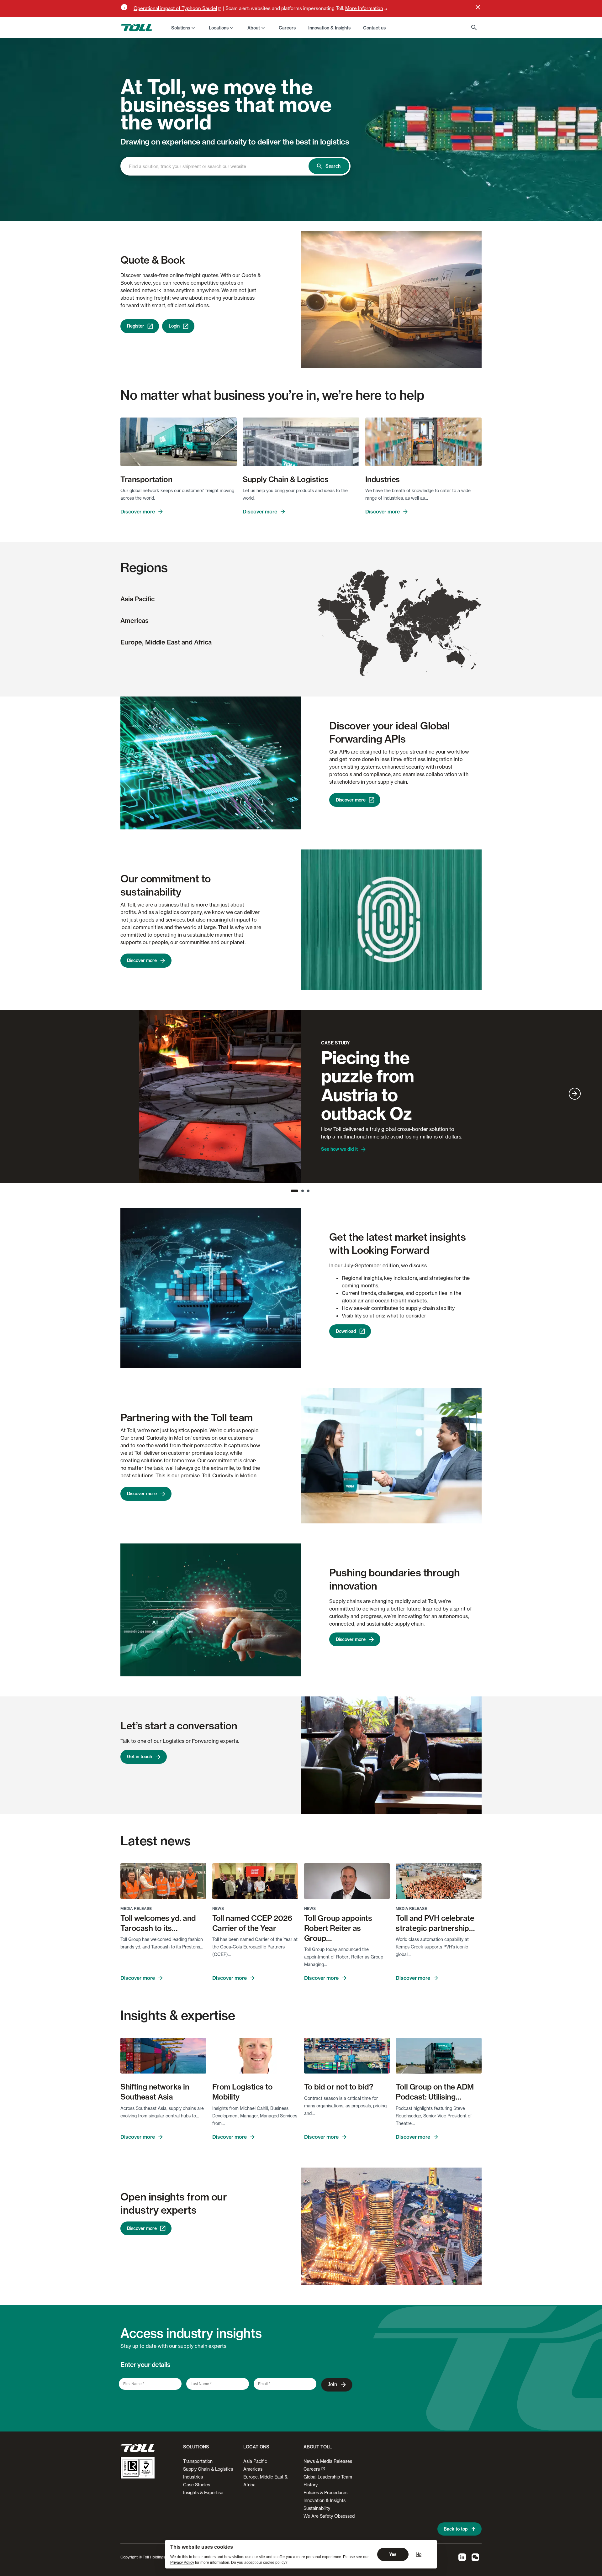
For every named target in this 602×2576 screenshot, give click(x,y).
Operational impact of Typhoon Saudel (175, 8)
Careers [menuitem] (287, 28)
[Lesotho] (407, 659)
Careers (312, 2469)
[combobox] (220, 166)
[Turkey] (411, 626)
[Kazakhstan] (425, 620)
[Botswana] (406, 656)
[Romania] (406, 622)
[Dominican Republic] (362, 637)
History (311, 2485)
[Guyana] (367, 643)
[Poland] (403, 618)
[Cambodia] (443, 639)
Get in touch (140, 1757)
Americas (135, 620)
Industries (193, 2477)
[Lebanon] (411, 629)
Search (333, 166)
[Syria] (412, 628)
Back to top (456, 2529)
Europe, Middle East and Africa (166, 642)
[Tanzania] (410, 648)
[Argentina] (365, 665)
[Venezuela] (364, 642)
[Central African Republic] (404, 642)
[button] (195, 2449)
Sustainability (317, 2508)
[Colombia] (361, 644)
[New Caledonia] (470, 655)
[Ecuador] (359, 646)
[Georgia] (414, 624)
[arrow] (575, 1094)
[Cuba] (358, 635)
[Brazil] (370, 652)
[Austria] (401, 621)
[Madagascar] (416, 654)
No (419, 2554)
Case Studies (197, 2485)
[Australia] (456, 659)
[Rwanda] (408, 646)
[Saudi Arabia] (415, 634)
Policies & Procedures (325, 2492)
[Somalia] (416, 643)
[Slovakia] (404, 620)
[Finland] (406, 605)
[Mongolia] (442, 621)
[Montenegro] (403, 624)
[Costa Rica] (356, 641)
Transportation (198, 2461)
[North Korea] (453, 625)
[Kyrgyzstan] (429, 625)
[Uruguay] (369, 661)
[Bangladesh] (436, 634)
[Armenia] (415, 626)
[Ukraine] (409, 620)
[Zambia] (407, 652)
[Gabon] (400, 646)
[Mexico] (348, 634)
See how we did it (339, 1149)
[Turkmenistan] (422, 626)
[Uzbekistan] (424, 624)
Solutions (181, 28)
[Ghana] (394, 642)
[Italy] (400, 624)
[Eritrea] (413, 638)
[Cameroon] (400, 642)
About (254, 28)
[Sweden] (402, 608)
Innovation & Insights (325, 2500)
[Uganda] (409, 645)
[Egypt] (409, 633)
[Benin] (395, 641)
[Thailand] (441, 639)
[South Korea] (453, 628)
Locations (219, 28)
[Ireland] (391, 616)
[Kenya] (412, 645)
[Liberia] (390, 642)
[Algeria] (395, 632)
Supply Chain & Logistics (208, 2469)
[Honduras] (355, 639)
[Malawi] (410, 651)
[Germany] (399, 618)
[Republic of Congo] (401, 646)
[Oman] (420, 635)
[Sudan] (408, 638)
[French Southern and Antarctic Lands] (426, 671)
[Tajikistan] (427, 626)
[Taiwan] (450, 634)
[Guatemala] (353, 638)
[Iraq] (415, 629)
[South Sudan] (408, 642)
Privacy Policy (182, 2563)
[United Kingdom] (393, 616)
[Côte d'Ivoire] (392, 642)
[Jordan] (411, 630)
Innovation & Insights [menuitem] (329, 28)
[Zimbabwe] (408, 654)
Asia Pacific (137, 599)
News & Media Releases (328, 2461)
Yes (393, 2554)
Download (346, 1331)
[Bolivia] (365, 653)
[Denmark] (399, 614)
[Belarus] (407, 616)
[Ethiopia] (413, 641)
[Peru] (360, 650)
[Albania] (404, 625)
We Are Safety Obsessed (329, 2516)
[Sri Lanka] (431, 642)
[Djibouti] (414, 640)
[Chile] (362, 665)
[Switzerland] (398, 621)
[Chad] (403, 638)
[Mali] (393, 637)
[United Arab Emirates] (419, 634)
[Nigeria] (398, 641)
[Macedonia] (404, 625)
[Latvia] (406, 614)
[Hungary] (404, 621)
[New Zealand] (473, 666)
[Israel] (410, 630)
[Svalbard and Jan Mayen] (403, 584)
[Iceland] (386, 606)
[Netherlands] (397, 617)
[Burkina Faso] (394, 640)
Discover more (138, 512)
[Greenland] (375, 590)
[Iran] (419, 630)
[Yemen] (416, 638)
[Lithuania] (405, 615)
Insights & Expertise (203, 2492)
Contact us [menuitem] (374, 28)
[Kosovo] (404, 624)
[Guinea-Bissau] (388, 640)
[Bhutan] (436, 632)
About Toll (318, 2447)
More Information (364, 8)
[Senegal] (388, 639)
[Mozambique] (411, 654)
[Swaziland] (409, 658)
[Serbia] (404, 623)
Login (174, 326)
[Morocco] (391, 630)
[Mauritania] (389, 635)
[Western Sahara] (388, 634)
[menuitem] (184, 28)
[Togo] (395, 641)
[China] (442, 626)
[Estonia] (406, 612)
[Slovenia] (401, 622)
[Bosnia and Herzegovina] (403, 623)
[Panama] (358, 642)
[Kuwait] (416, 631)
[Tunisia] (399, 629)
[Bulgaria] (406, 624)
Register (136, 326)
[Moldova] (407, 621)
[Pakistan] (426, 631)
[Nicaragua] (355, 639)
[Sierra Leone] (389, 641)
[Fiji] (476, 653)
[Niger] (398, 637)
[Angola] (403, 650)
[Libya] (402, 633)
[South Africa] (406, 659)
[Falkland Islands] (367, 673)
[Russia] (443, 601)
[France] (396, 621)
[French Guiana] (370, 643)
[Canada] (350, 598)
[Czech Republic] (402, 619)
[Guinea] (389, 641)
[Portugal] (391, 626)
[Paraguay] (367, 656)
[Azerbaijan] (416, 626)
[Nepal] (433, 632)
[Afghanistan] (425, 629)
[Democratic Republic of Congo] (404, 647)
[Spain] (393, 626)
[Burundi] (408, 647)
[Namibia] (403, 656)
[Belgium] (396, 618)
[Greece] (405, 626)
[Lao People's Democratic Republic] (442, 637)
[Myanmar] (439, 636)
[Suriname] (369, 644)
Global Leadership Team (328, 2477)
